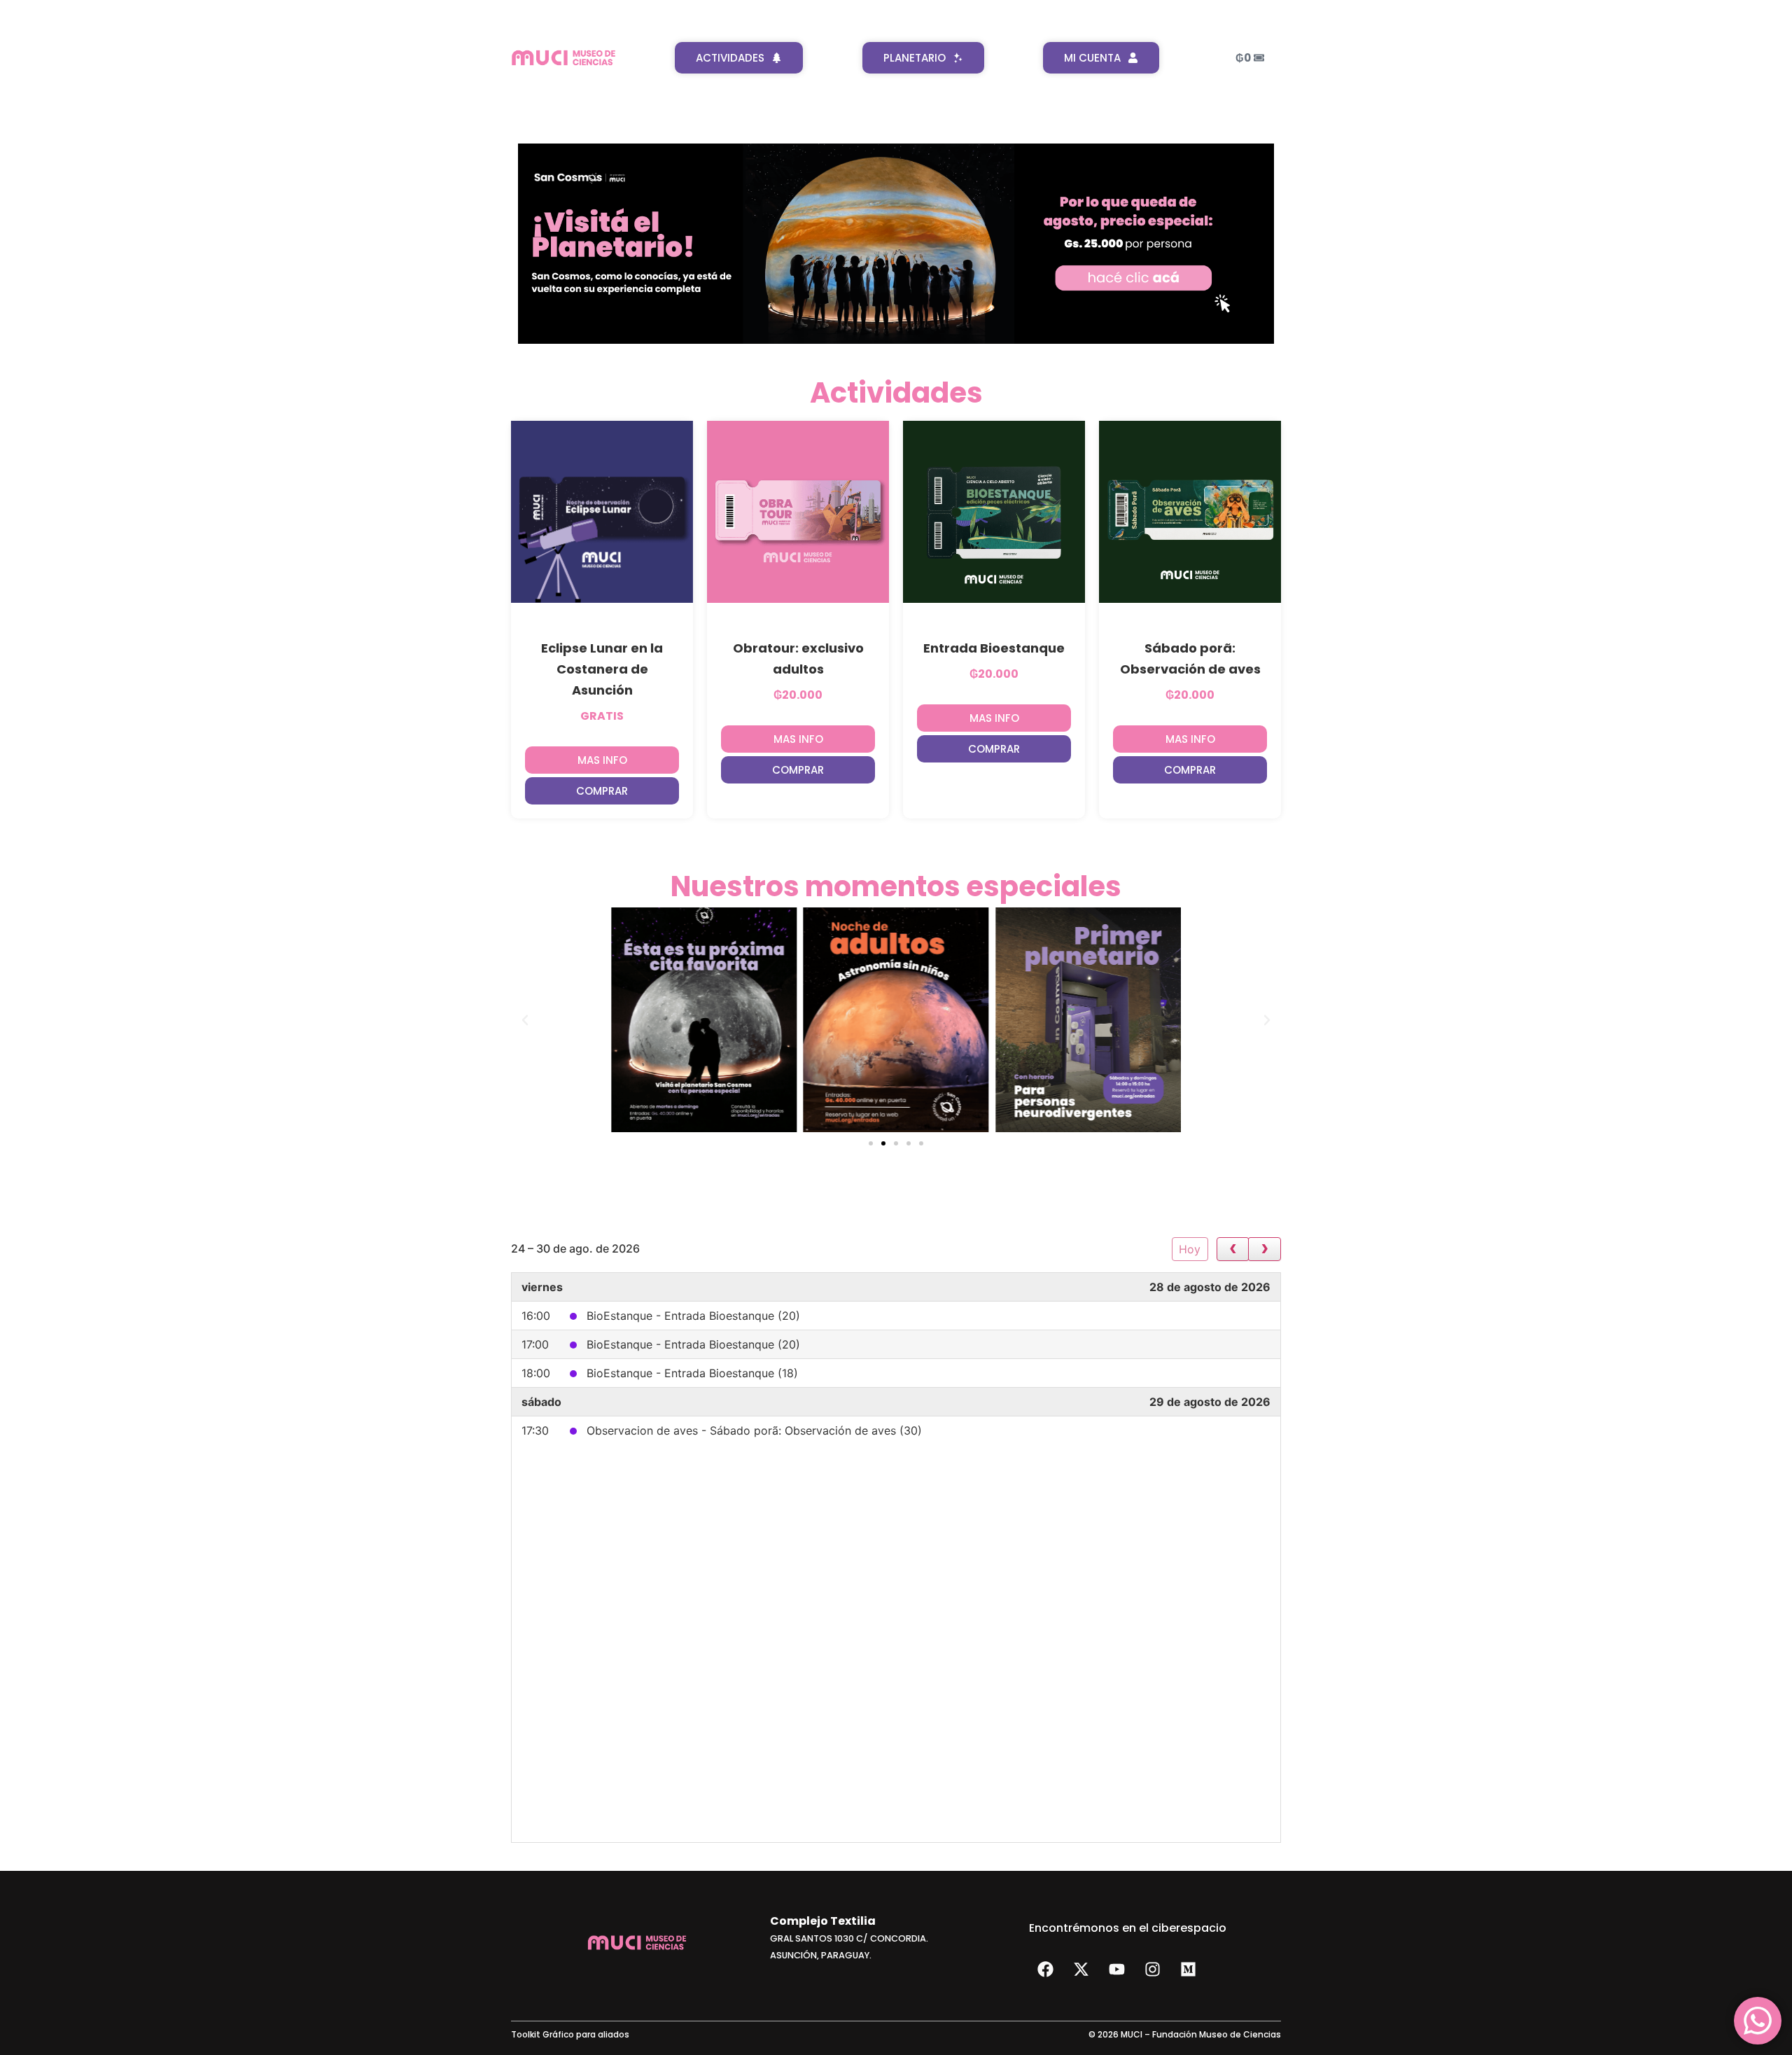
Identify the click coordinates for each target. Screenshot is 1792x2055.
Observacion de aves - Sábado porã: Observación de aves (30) (754, 1430)
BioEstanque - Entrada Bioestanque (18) (692, 1373)
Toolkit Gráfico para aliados (570, 2034)
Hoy (1190, 1249)
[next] (1265, 1249)
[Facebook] (1045, 1970)
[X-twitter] (1081, 1970)
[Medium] (1188, 1970)
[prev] (1233, 1249)
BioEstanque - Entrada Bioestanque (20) (693, 1316)
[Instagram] (1152, 1970)
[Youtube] (1116, 1970)
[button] (602, 791)
